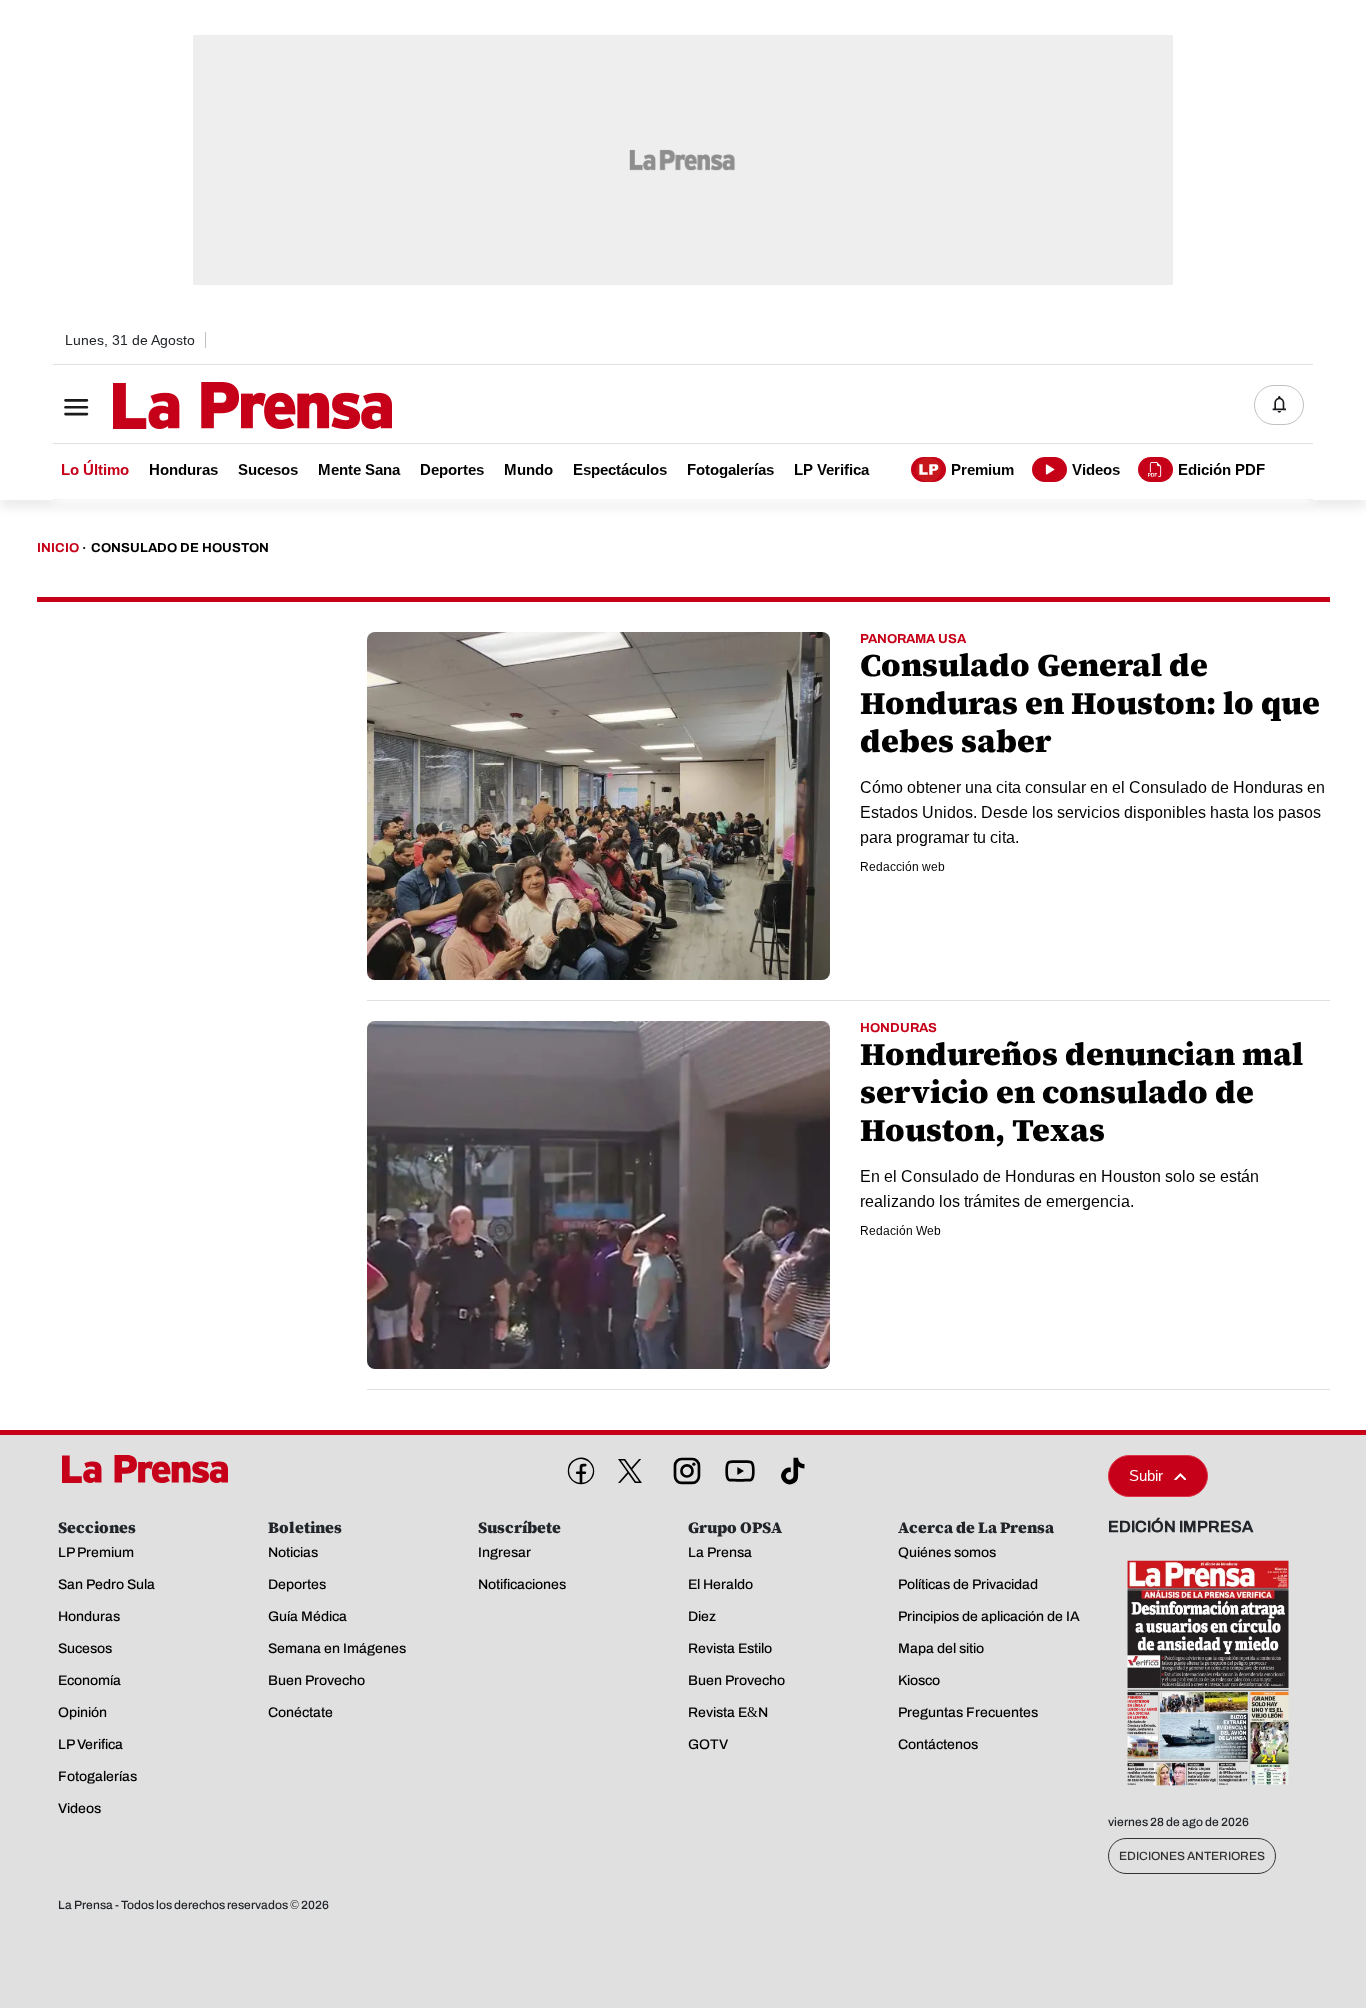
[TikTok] (789, 1467)
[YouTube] (736, 1467)
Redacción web (902, 867)
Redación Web (900, 1231)
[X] (630, 1471)
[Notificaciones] (1279, 405)
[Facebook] (577, 1467)
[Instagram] (683, 1467)
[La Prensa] (152, 1469)
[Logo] (203, 407)
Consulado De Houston (180, 548)
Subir (1146, 1475)
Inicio (58, 548)
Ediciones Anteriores (1192, 1856)
